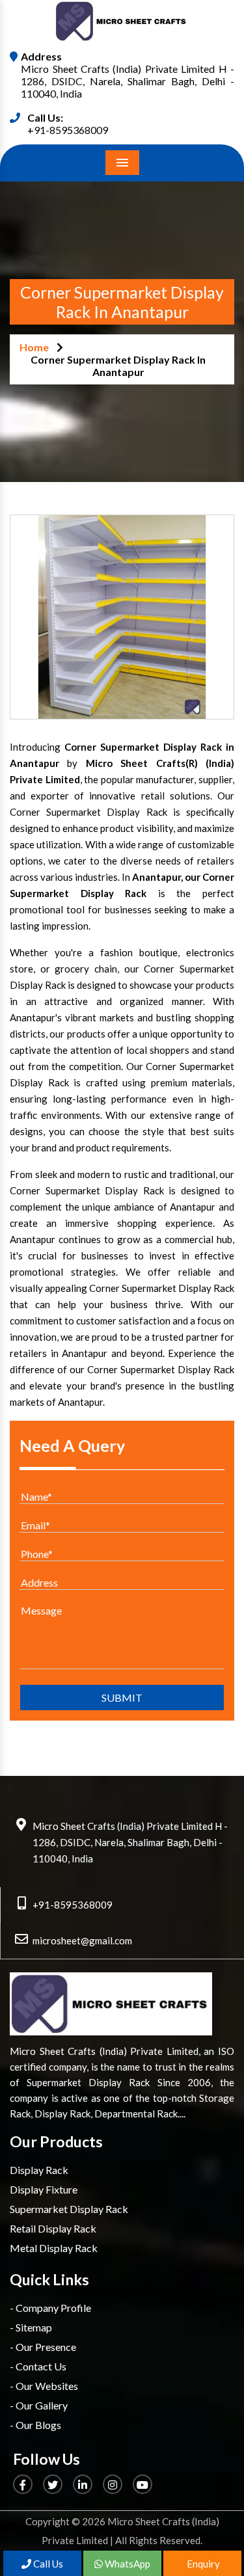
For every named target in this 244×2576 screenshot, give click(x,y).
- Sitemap (31, 2327)
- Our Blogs (35, 2425)
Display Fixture (44, 2189)
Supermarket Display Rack (69, 2209)
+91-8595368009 (68, 130)
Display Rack (39, 2170)
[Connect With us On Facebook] (24, 2485)
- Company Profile (50, 2308)
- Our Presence (43, 2347)
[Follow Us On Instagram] (114, 2485)
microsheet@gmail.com (82, 1940)
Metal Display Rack (54, 2248)
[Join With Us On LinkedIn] (84, 2485)
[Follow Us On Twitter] (54, 2485)
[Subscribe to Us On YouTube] (143, 2485)
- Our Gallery (39, 2405)
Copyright (47, 2521)
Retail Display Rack (53, 2228)
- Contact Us (38, 2366)
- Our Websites (44, 2386)
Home (34, 347)
